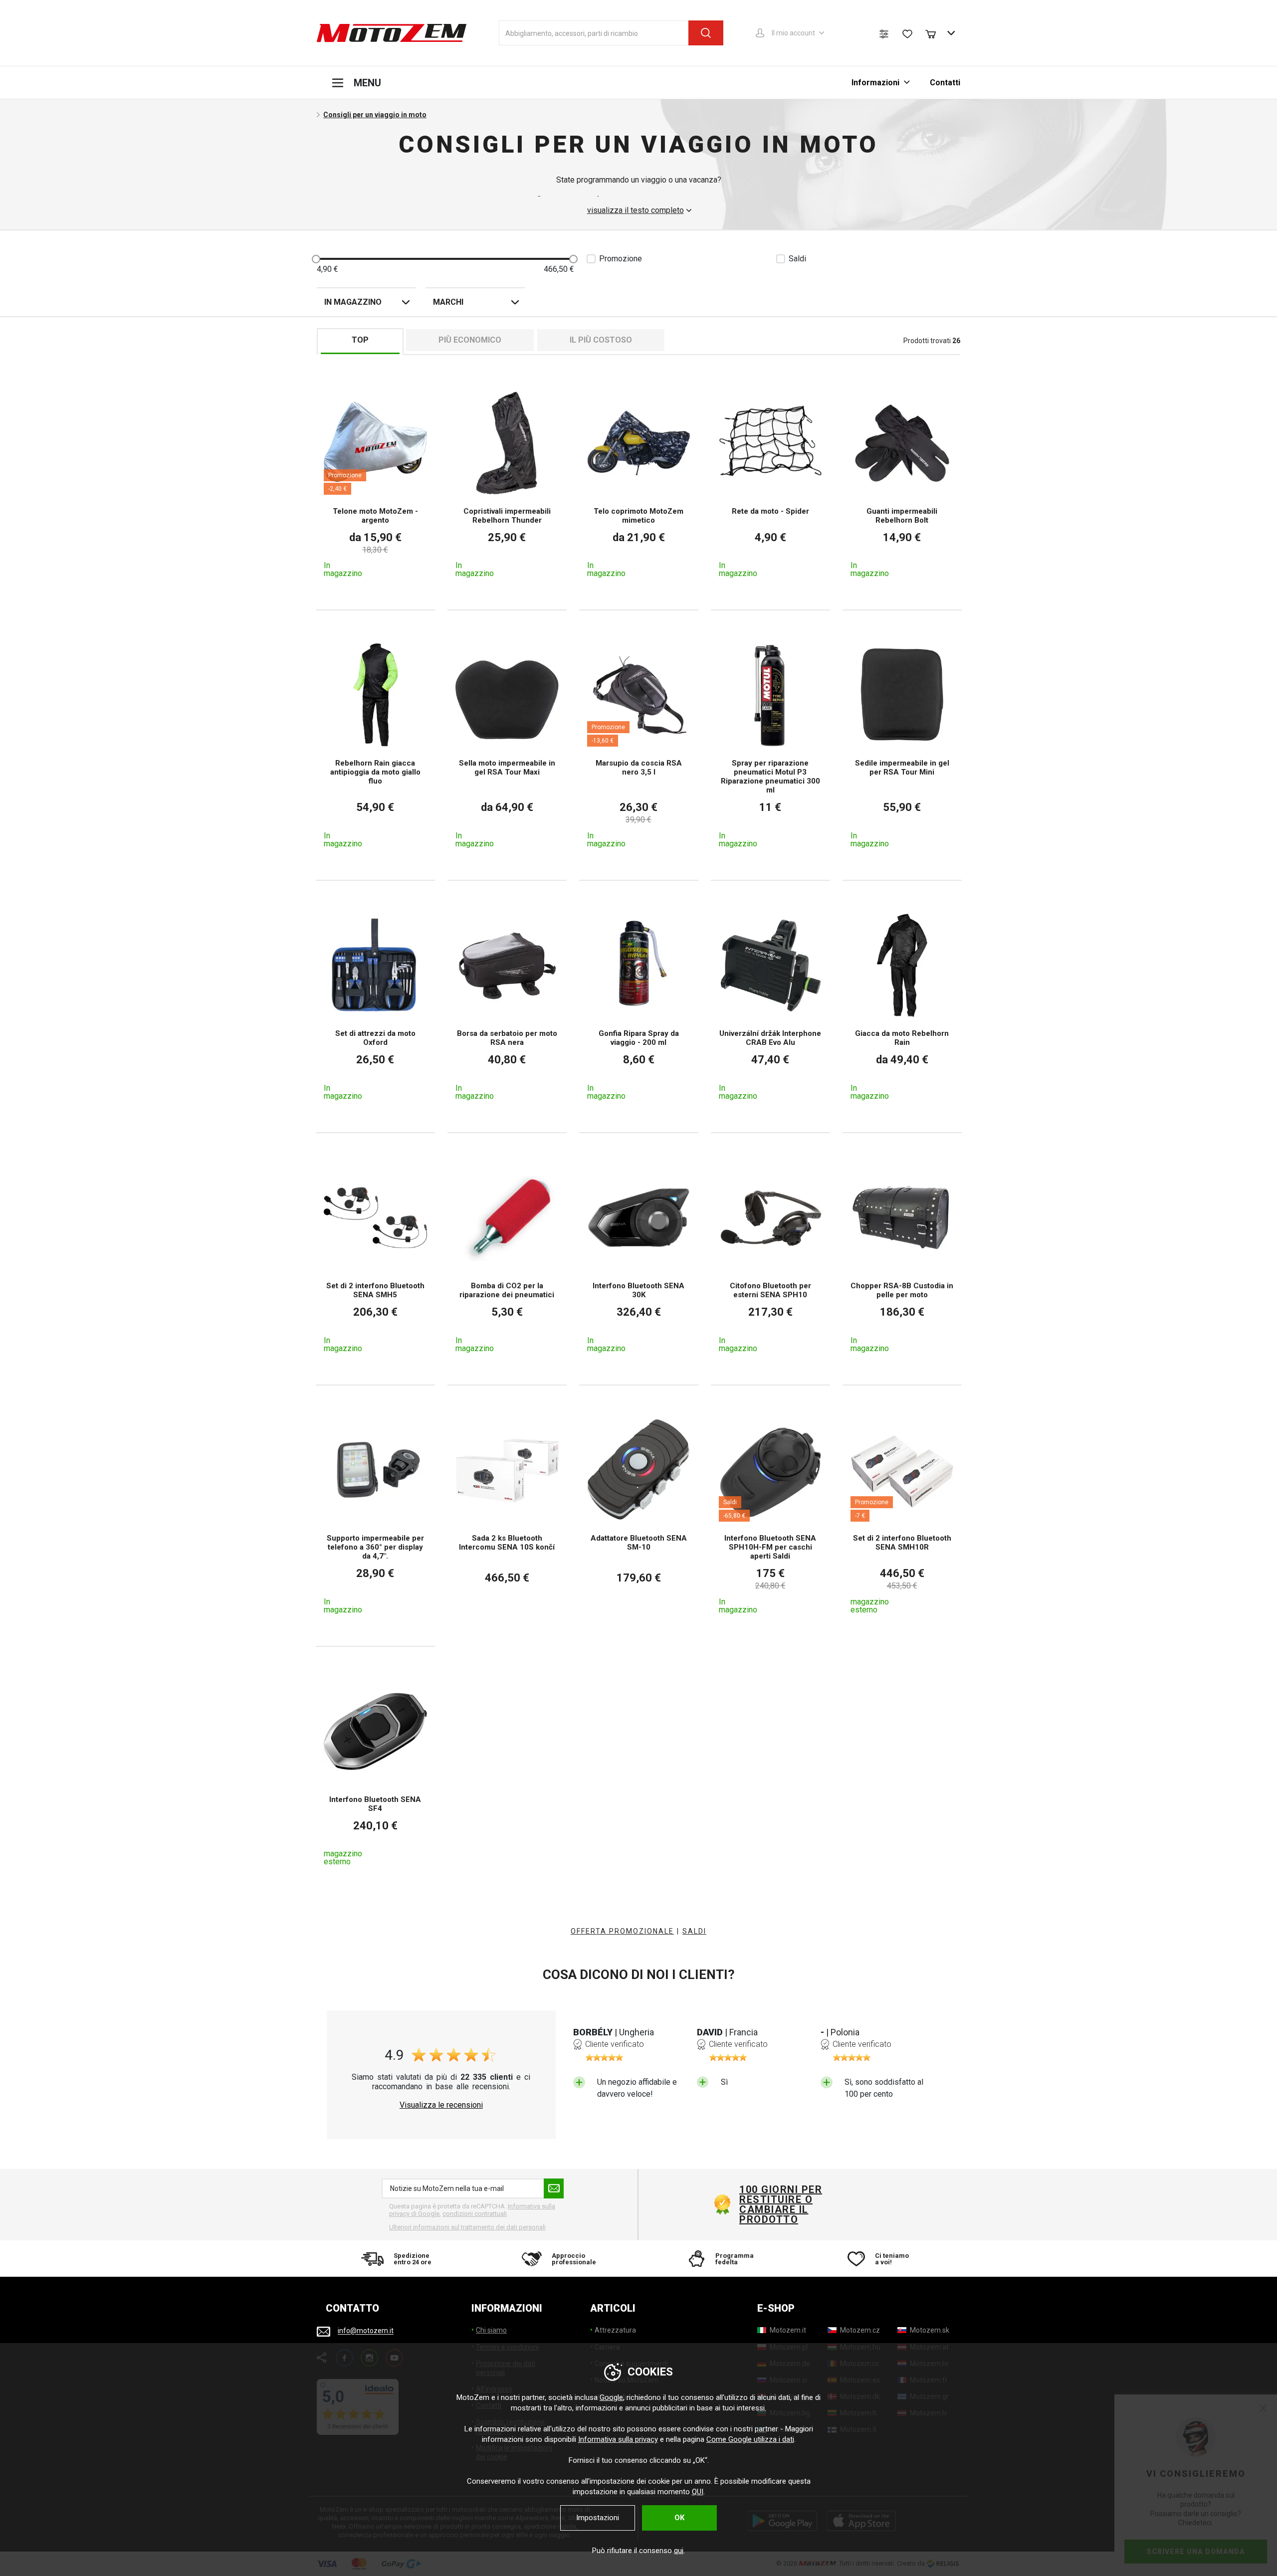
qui (679, 2551)
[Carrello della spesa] (935, 33)
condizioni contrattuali (475, 2214)
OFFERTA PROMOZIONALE (622, 1931)
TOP (360, 340)
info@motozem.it (366, 2331)
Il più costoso (601, 340)
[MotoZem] (392, 33)
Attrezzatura (615, 2330)
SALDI (694, 1931)
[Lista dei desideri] (907, 34)
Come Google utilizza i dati (750, 2439)
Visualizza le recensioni (441, 2105)
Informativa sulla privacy (618, 2439)
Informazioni (875, 83)
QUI (698, 2492)
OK (679, 2518)
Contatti (945, 83)
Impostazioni (598, 2518)
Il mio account (793, 33)
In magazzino (353, 302)
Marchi (448, 302)
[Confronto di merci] (884, 34)
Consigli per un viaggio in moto (375, 115)
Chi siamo (491, 2330)
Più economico (470, 340)
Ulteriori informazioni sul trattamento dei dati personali (467, 2227)
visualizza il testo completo (636, 210)
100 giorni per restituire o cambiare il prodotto (781, 2204)
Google (611, 2397)
